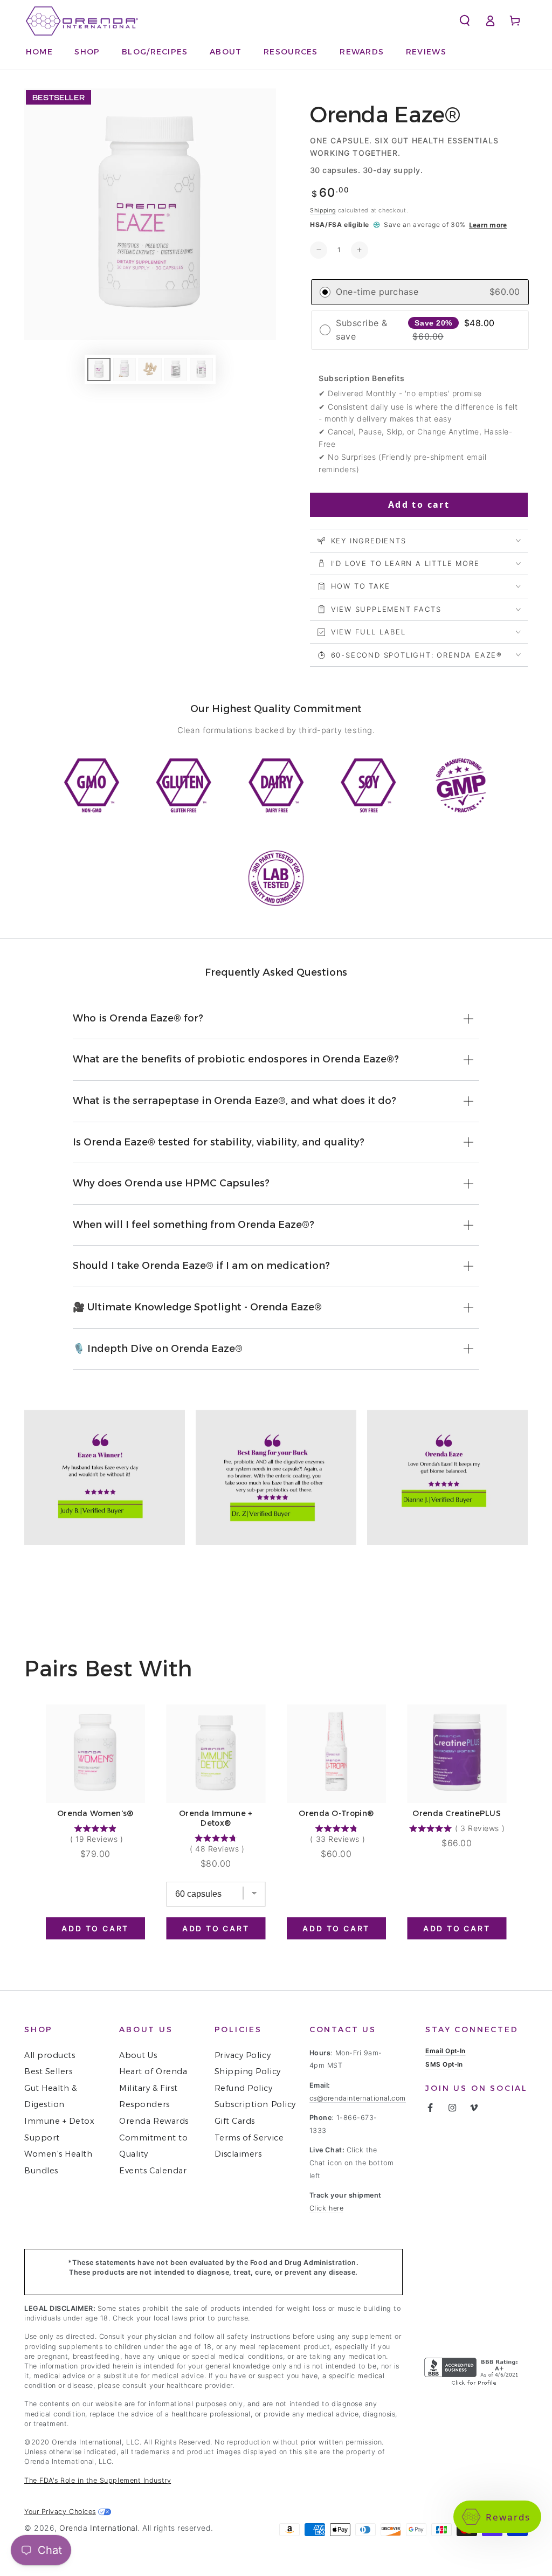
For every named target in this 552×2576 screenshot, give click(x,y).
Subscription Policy (255, 2104)
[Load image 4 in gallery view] (176, 370)
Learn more (488, 225)
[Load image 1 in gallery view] (99, 370)
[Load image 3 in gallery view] (150, 370)
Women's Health (58, 2154)
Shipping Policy (248, 2071)
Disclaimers (238, 2154)
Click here (326, 2208)
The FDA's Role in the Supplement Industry (98, 2480)
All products (50, 2055)
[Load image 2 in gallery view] (125, 370)
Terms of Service (249, 2138)
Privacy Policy (243, 2055)
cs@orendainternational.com (358, 2098)
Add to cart (419, 505)
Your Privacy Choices (60, 2512)
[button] (291, 52)
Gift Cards (235, 2121)
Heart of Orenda (153, 2071)
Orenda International (98, 2528)
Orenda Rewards (154, 2121)
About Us (138, 2055)
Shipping (323, 210)
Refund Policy (244, 2088)
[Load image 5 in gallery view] (201, 370)
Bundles (41, 2171)
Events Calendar (153, 2171)
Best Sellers (48, 2071)
